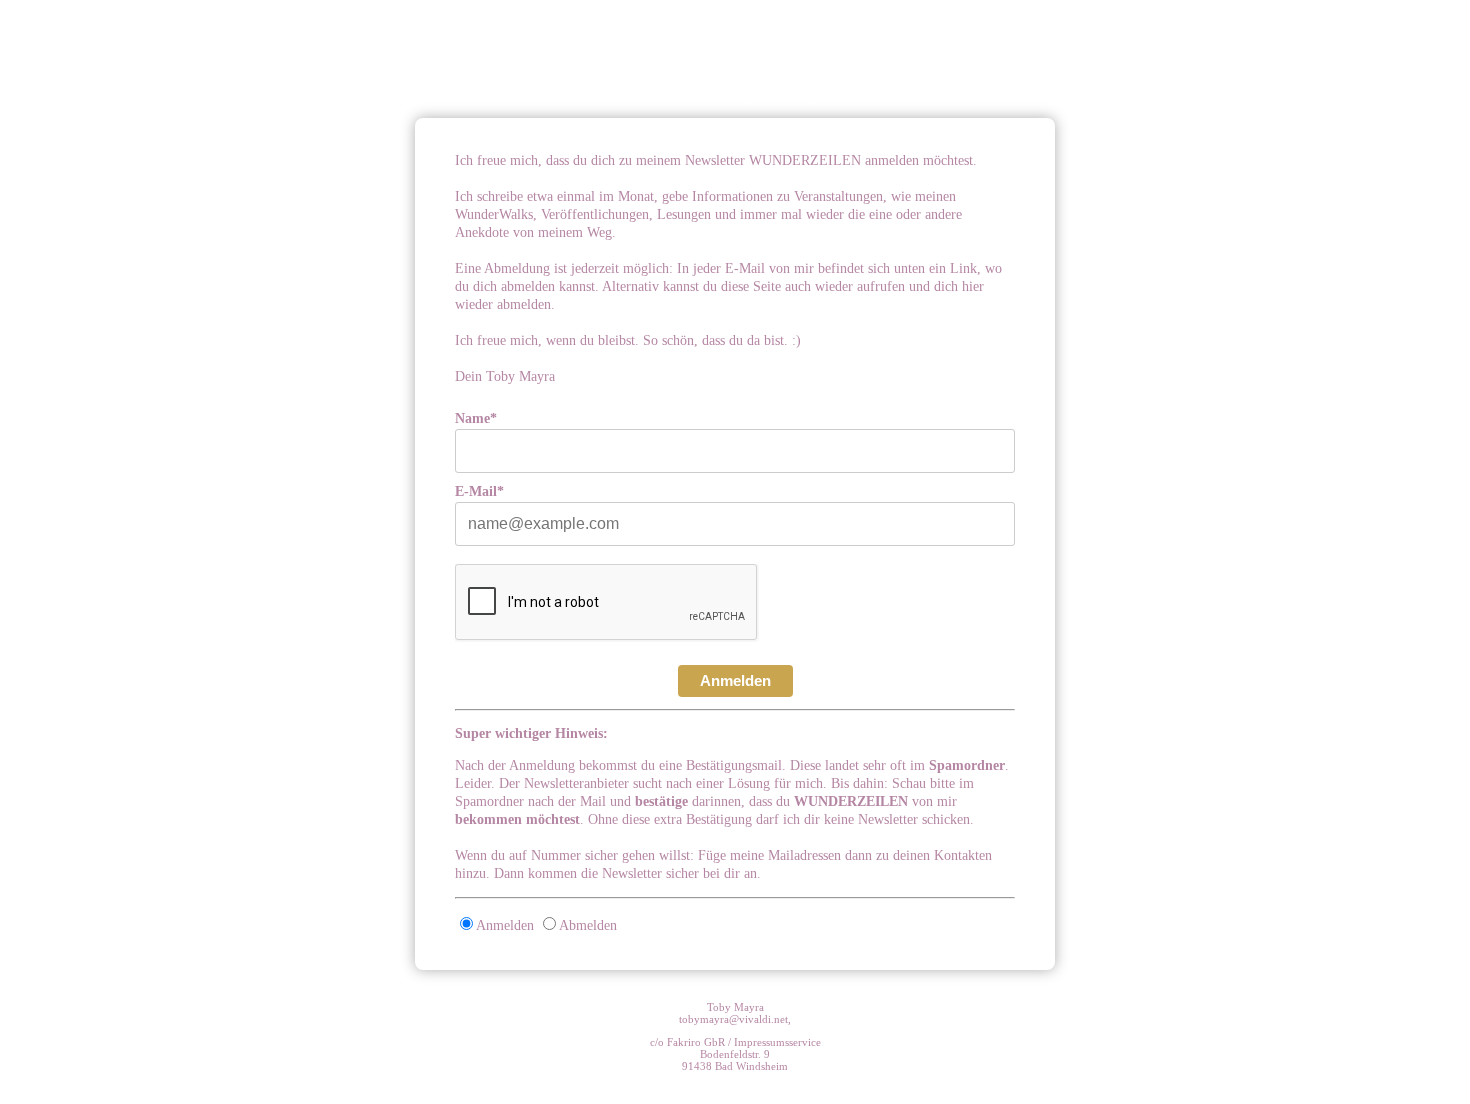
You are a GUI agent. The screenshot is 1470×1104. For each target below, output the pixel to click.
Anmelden (735, 680)
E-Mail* (479, 491)
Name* (476, 418)
